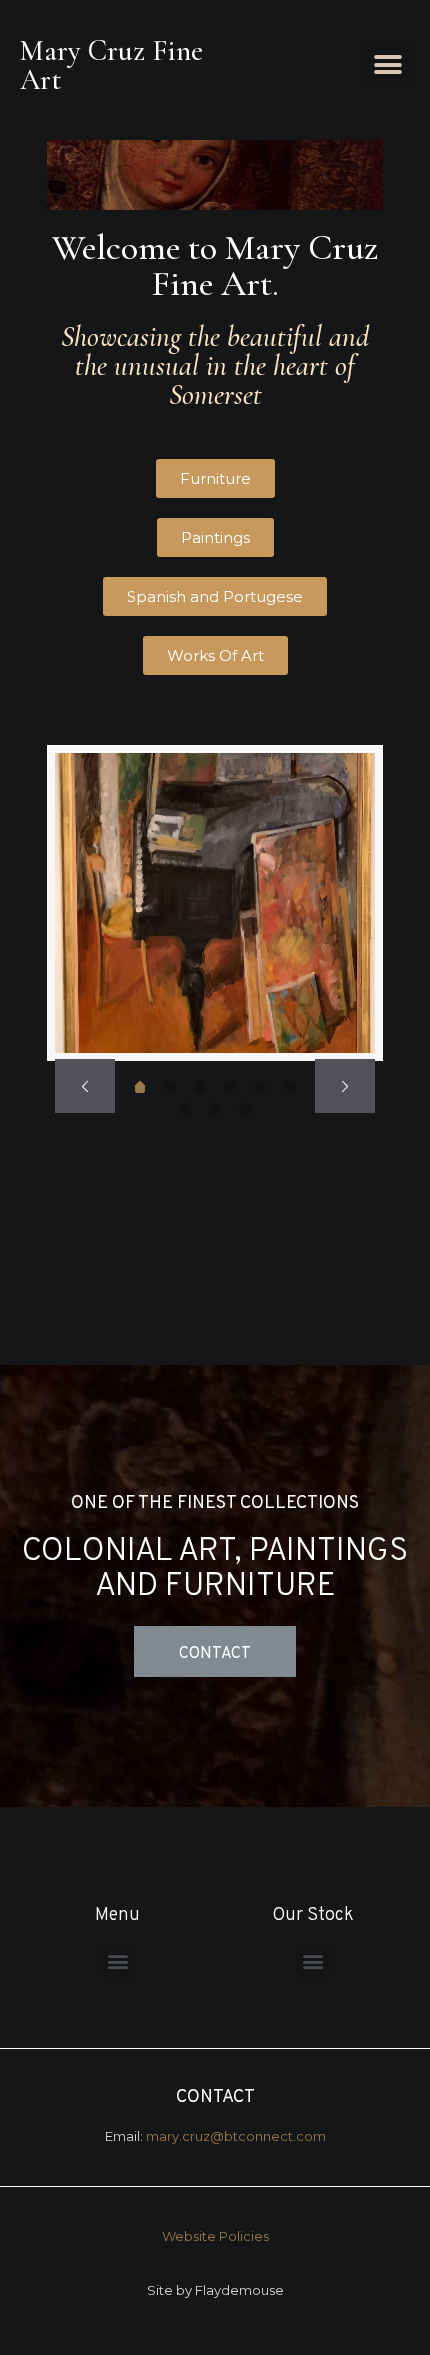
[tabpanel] (215, 903)
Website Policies (215, 2236)
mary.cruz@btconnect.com (236, 2136)
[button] (387, 65)
